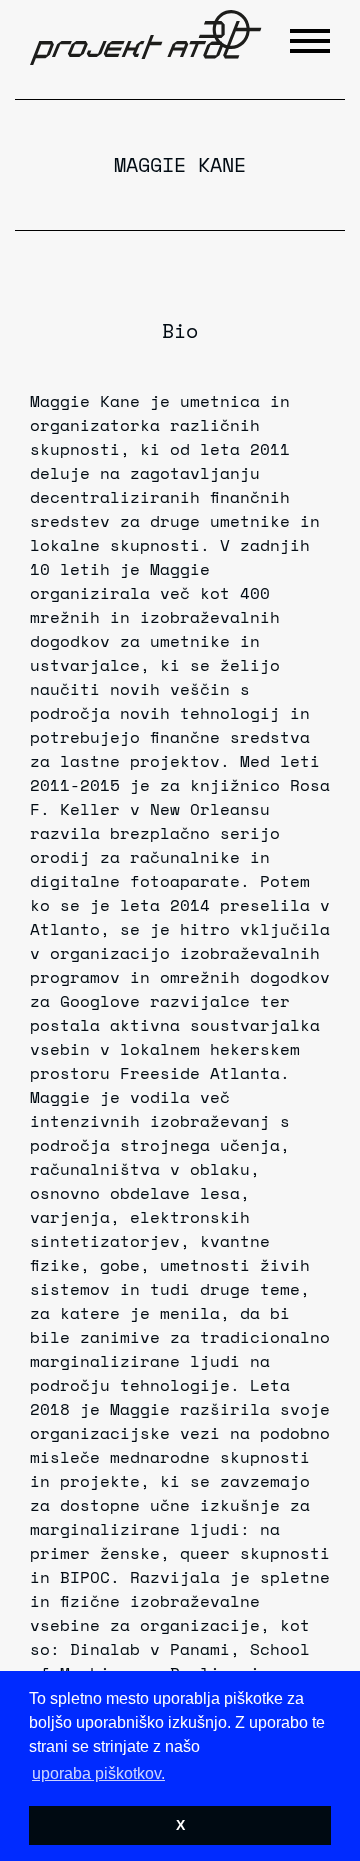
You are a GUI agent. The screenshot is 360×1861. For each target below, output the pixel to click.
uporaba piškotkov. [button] (98, 1773)
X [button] (180, 1825)
